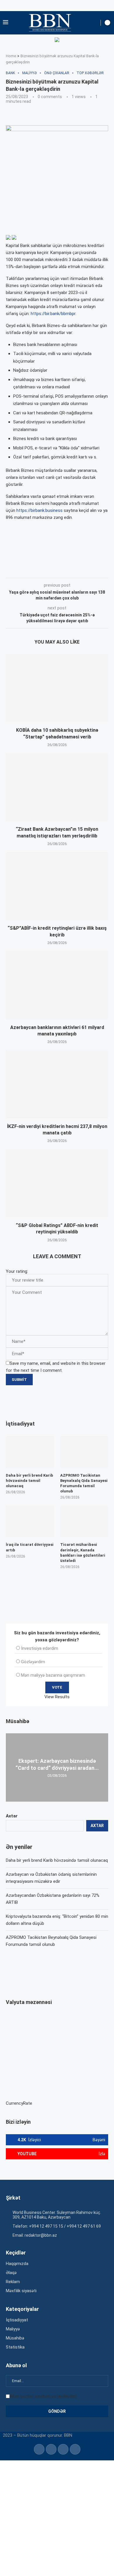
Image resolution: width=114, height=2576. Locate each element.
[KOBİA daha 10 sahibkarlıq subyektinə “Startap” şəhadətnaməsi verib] (57, 688)
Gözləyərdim (33, 1662)
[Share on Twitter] (70, 570)
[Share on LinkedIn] (83, 570)
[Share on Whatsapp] (108, 570)
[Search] (95, 23)
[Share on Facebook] (57, 570)
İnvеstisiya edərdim (40, 1648)
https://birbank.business (39, 510)
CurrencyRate (19, 2103)
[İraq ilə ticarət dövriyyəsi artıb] (30, 1522)
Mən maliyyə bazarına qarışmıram (53, 1675)
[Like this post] (43, 570)
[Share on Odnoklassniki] (95, 570)
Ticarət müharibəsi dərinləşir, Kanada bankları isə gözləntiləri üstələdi (83, 1553)
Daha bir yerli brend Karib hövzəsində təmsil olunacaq (57, 1860)
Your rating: (17, 1271)
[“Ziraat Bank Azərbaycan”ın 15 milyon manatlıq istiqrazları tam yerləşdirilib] (57, 787)
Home (11, 56)
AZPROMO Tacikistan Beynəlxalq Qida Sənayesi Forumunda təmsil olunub (84, 1483)
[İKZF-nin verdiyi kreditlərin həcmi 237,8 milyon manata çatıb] (57, 1084)
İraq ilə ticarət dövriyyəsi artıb (30, 1547)
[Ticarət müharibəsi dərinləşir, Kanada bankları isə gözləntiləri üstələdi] (84, 1522)
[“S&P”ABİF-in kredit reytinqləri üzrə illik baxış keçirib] (57, 886)
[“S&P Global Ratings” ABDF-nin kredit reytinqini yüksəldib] (57, 1183)
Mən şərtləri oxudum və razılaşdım (44, 2396)
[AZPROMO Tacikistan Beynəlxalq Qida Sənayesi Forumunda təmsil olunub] (84, 1452)
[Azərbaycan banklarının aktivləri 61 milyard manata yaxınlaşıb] (57, 985)
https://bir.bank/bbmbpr (53, 314)
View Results (57, 1697)
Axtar (12, 1816)
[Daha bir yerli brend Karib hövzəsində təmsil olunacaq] (30, 1452)
